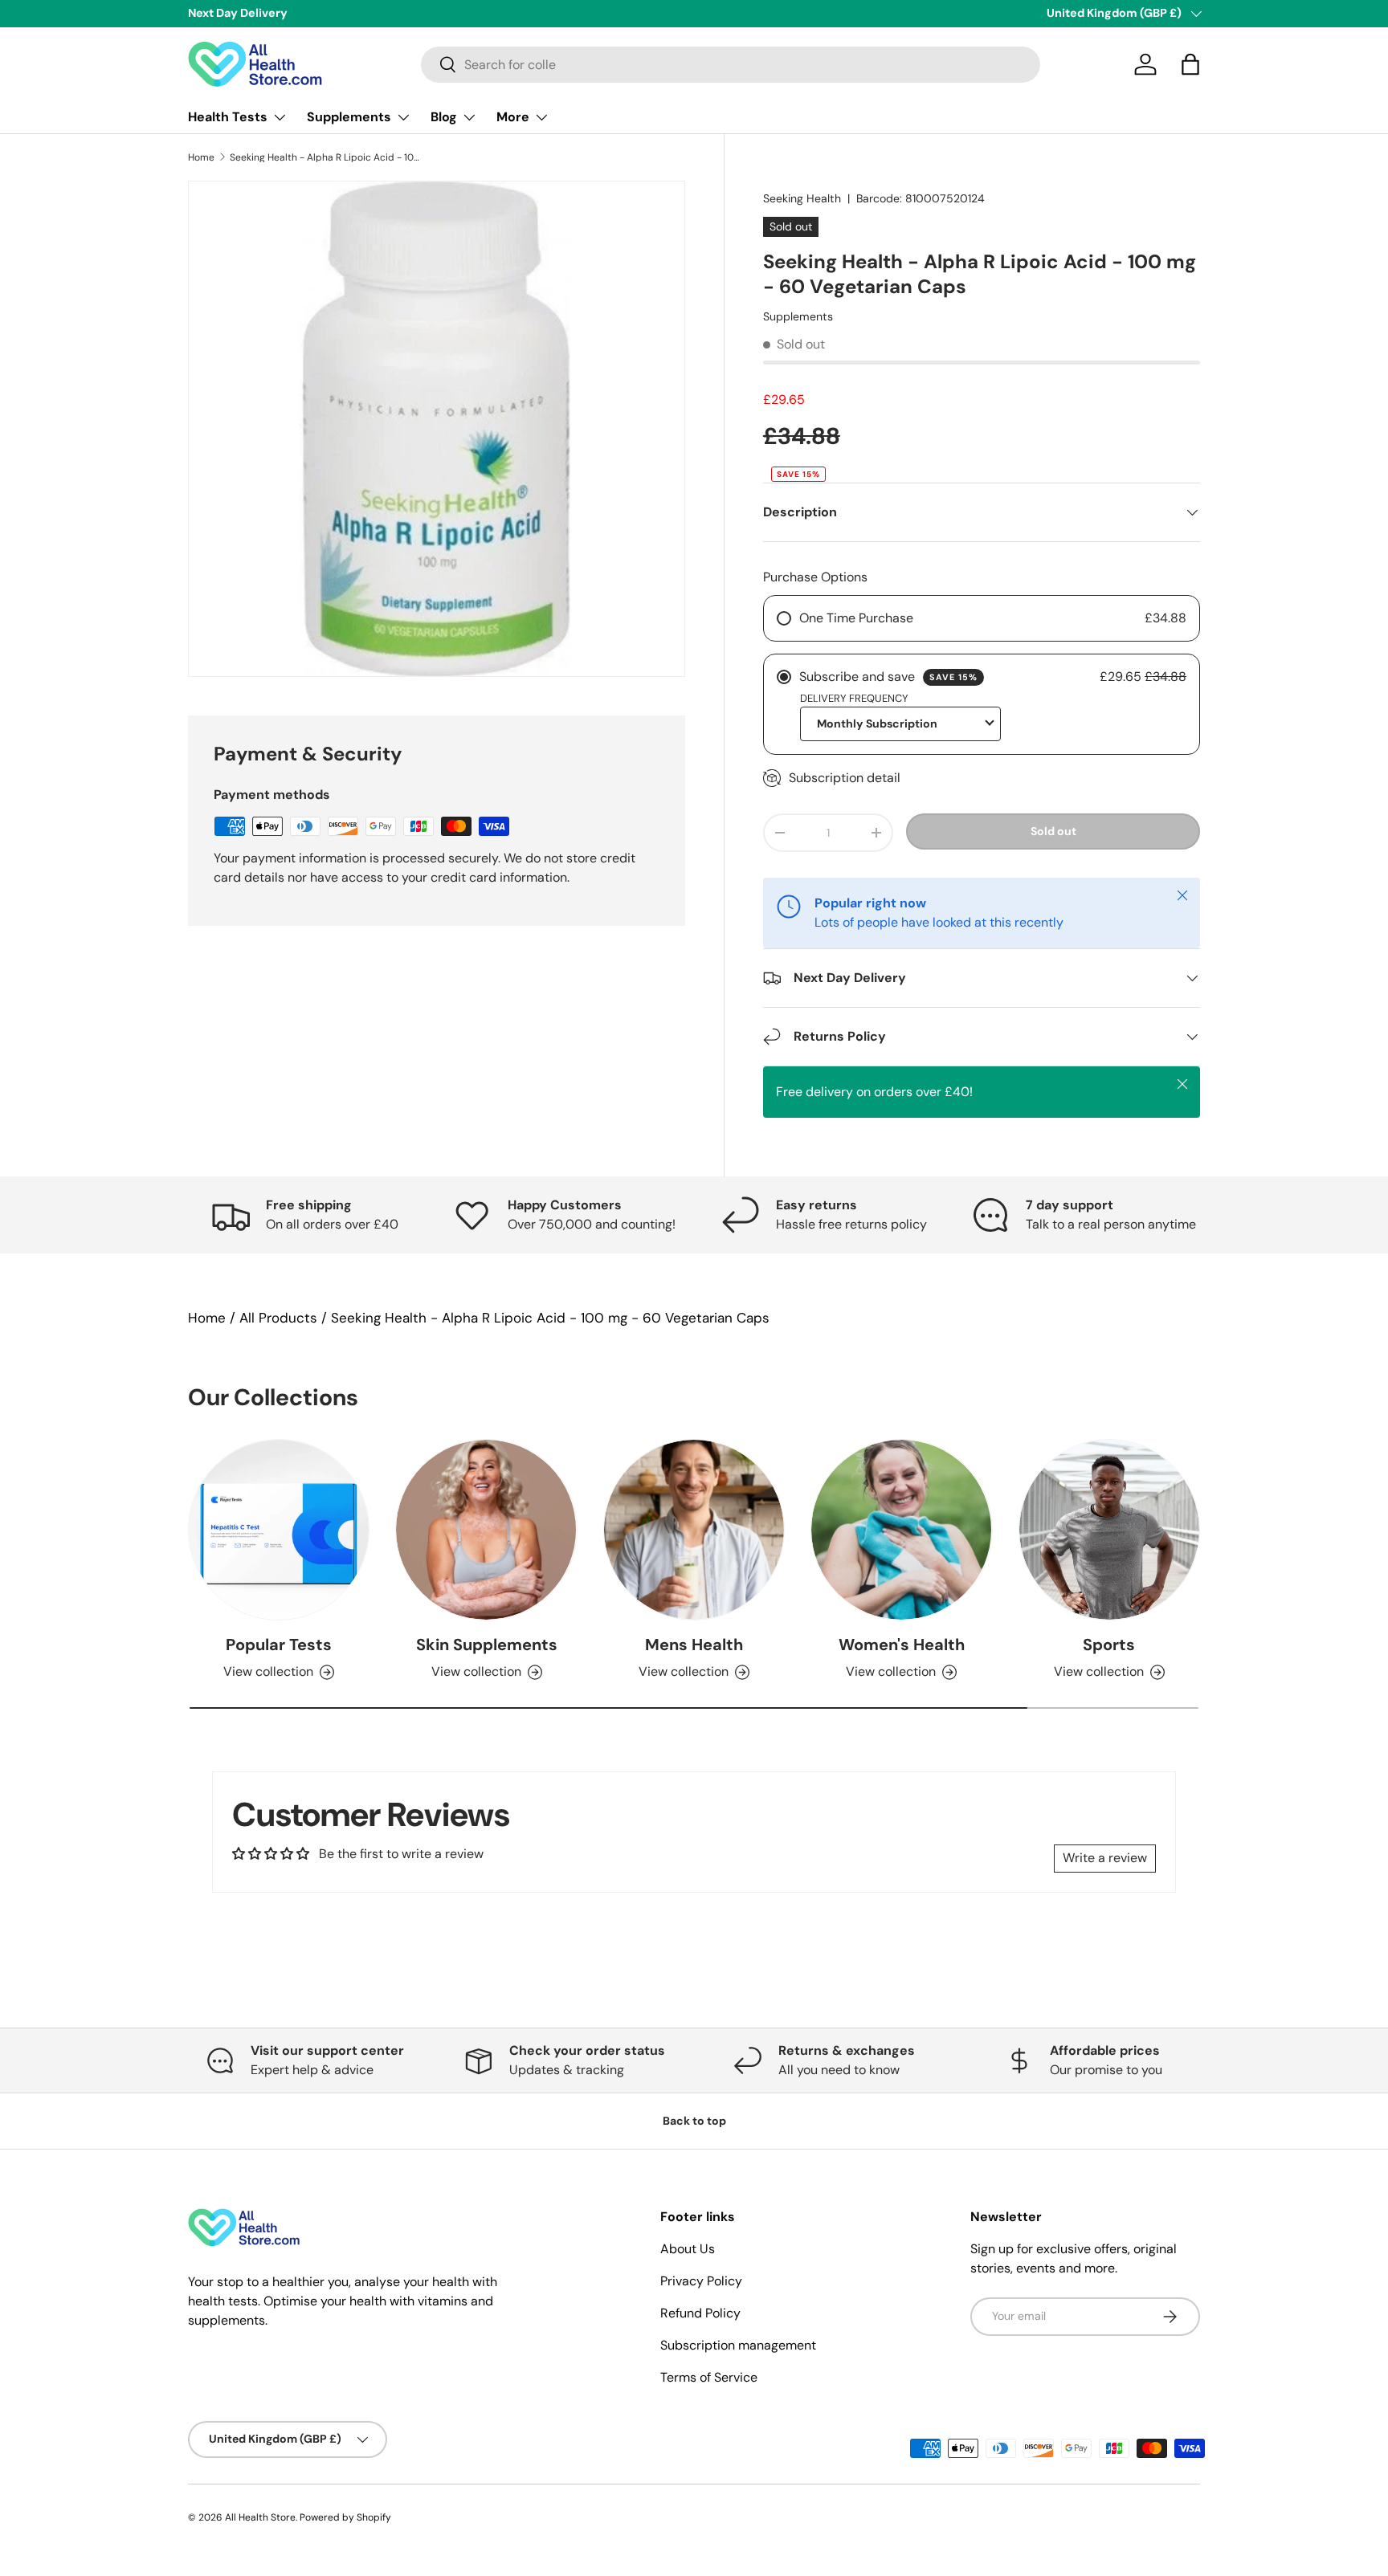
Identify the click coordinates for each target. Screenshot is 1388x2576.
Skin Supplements (487, 1645)
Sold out (1053, 831)
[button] (1190, 64)
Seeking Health (802, 198)
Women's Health (902, 1645)
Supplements (349, 117)
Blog (444, 117)
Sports (1109, 1645)
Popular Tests (279, 1645)
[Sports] (1109, 1530)
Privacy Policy (701, 2281)
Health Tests (228, 117)
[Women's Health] (901, 1530)
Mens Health (694, 1645)
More (513, 117)
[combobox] (731, 65)
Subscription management (738, 2345)
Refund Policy (700, 2313)
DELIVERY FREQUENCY (854, 698)
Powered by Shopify (345, 2517)
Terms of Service (709, 2377)
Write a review (1105, 1858)
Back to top (694, 2121)
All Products (278, 1318)
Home (201, 157)
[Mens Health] (694, 1530)
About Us (688, 2249)
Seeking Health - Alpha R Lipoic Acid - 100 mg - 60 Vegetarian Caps (326, 157)
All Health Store (260, 2517)
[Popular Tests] (279, 1530)
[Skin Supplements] (486, 1530)
